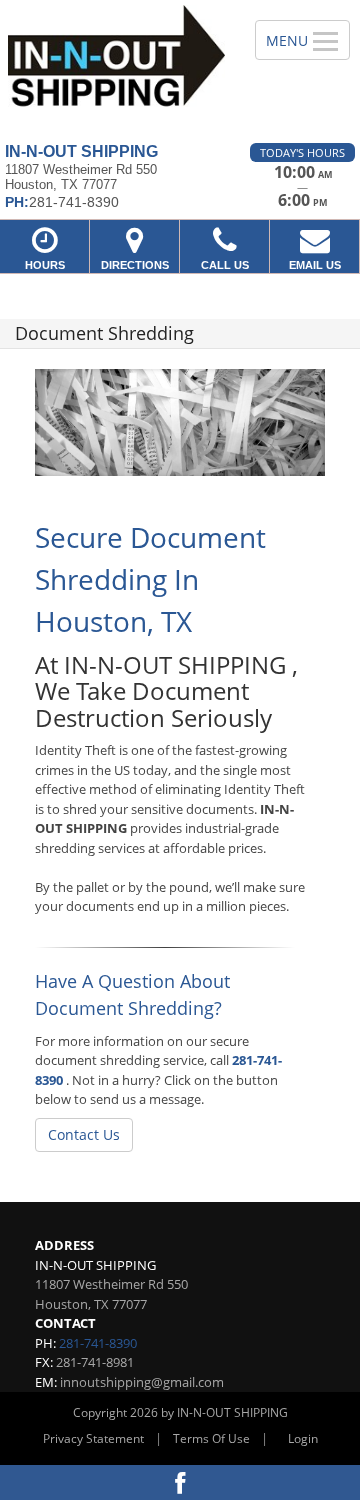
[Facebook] (180, 1482)
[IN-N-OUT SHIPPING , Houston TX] (116, 64)
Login (303, 1438)
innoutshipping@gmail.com (142, 1382)
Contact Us (84, 1134)
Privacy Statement (93, 1438)
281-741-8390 (98, 1343)
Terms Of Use (211, 1438)
